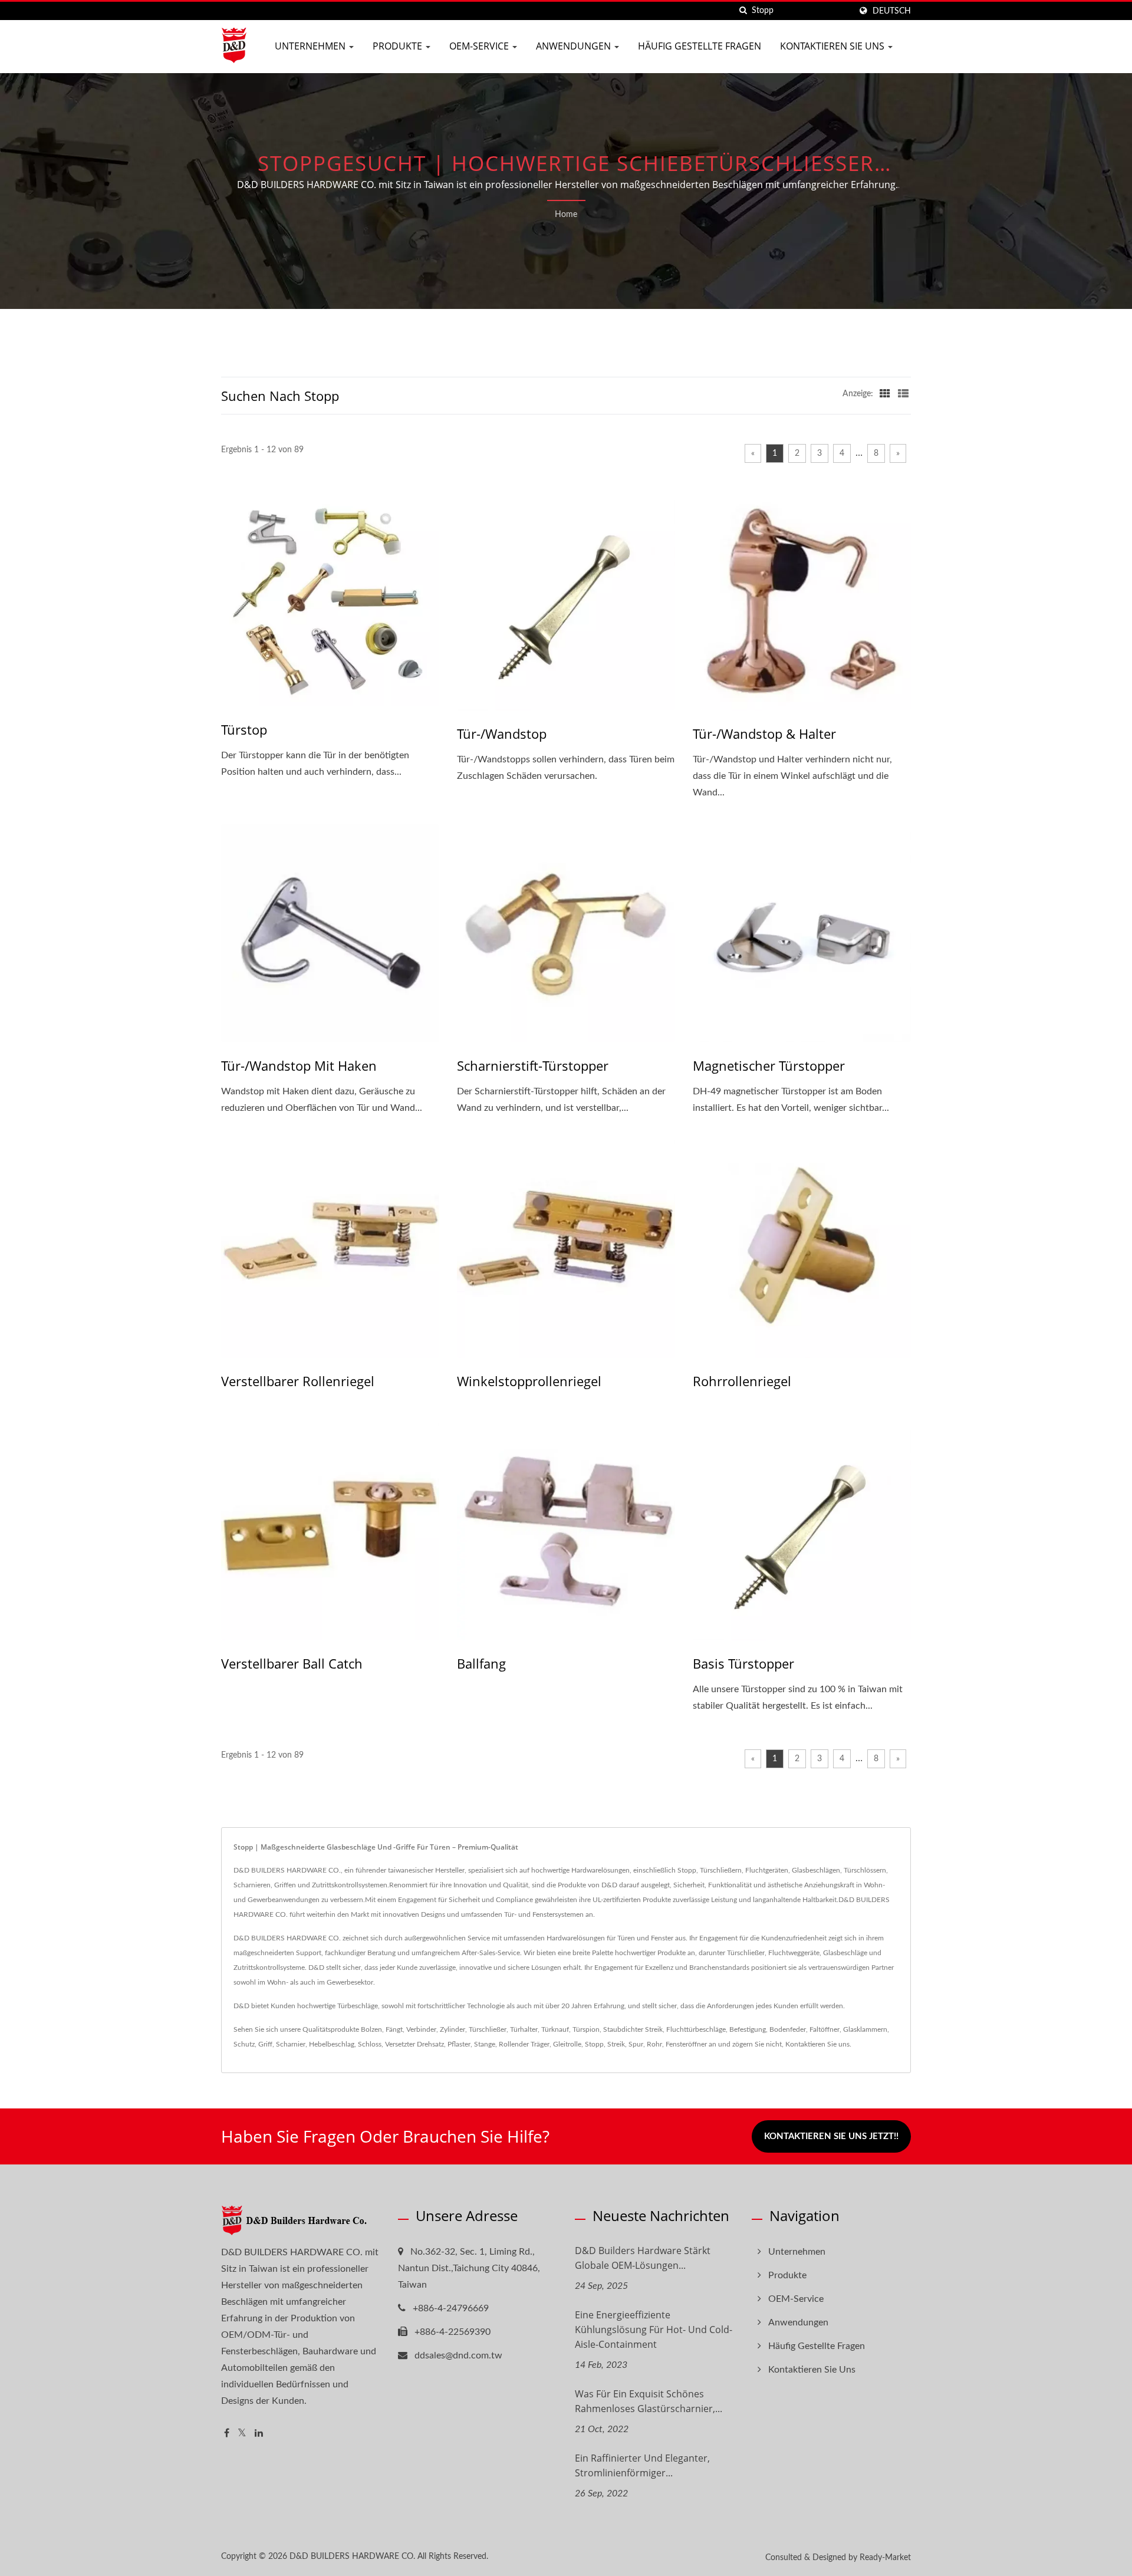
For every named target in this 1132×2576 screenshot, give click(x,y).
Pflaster (459, 2044)
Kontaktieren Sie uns (833, 46)
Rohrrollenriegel (742, 1381)
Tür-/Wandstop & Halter (764, 733)
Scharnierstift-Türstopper (533, 1065)
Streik (616, 2044)
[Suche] (743, 11)
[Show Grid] (885, 394)
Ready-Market (885, 2558)
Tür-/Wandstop (502, 733)
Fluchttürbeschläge (696, 2029)
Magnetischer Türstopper (769, 1065)
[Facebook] (227, 2434)
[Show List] (903, 394)
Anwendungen (575, 46)
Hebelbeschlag (332, 2044)
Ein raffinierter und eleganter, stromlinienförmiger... (642, 2465)
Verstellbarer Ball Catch (292, 1663)
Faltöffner (825, 2029)
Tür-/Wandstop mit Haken (299, 1065)
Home (566, 215)
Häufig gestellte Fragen (700, 46)
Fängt (394, 2029)
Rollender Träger (524, 2044)
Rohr (654, 2044)
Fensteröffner (686, 2044)
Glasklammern (865, 2029)
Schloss (370, 2044)
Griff (265, 2044)
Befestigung (748, 2029)
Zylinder (453, 2029)
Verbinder (421, 2029)
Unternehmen (311, 46)
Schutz (244, 2044)
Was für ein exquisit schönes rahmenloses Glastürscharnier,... (649, 2401)
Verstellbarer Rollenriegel (298, 1381)
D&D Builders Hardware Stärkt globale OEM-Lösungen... (643, 2258)
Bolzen (371, 2029)
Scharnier (291, 2044)
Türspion (586, 2029)
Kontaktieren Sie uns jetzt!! (831, 2136)
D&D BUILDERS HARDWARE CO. (352, 2557)
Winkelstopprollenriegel (529, 1381)
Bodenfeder (788, 2029)
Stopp (594, 2044)
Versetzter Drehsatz (414, 2044)
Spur (636, 2044)
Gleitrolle (567, 2044)
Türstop (244, 729)
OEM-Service (480, 46)
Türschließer (488, 2029)
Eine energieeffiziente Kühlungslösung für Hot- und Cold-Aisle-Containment (654, 2330)
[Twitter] (242, 2434)
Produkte (399, 46)
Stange (485, 2044)
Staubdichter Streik (633, 2029)
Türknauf (555, 2029)
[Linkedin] (259, 2434)
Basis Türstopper (743, 1663)
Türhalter (524, 2029)
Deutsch (892, 11)
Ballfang (481, 1663)
